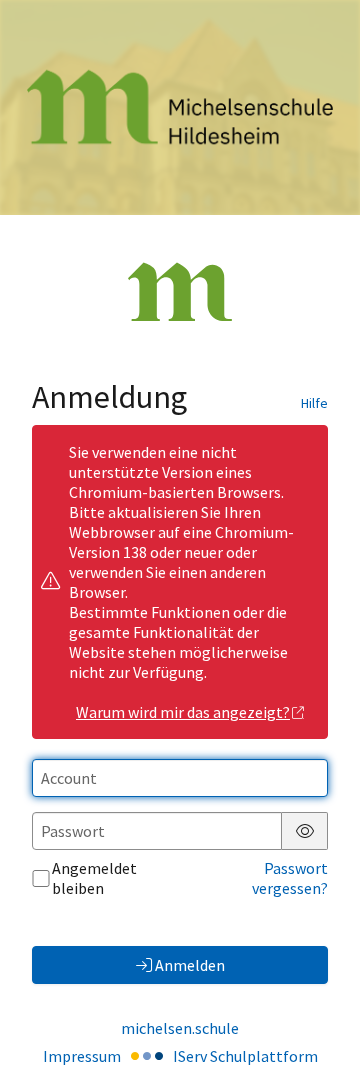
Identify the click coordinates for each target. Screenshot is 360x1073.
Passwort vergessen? (290, 878)
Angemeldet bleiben (94, 878)
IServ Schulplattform (245, 1056)
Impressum (82, 1056)
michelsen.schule (180, 1028)
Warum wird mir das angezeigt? (183, 712)
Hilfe (314, 403)
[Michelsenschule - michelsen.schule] (180, 107)
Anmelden (190, 965)
